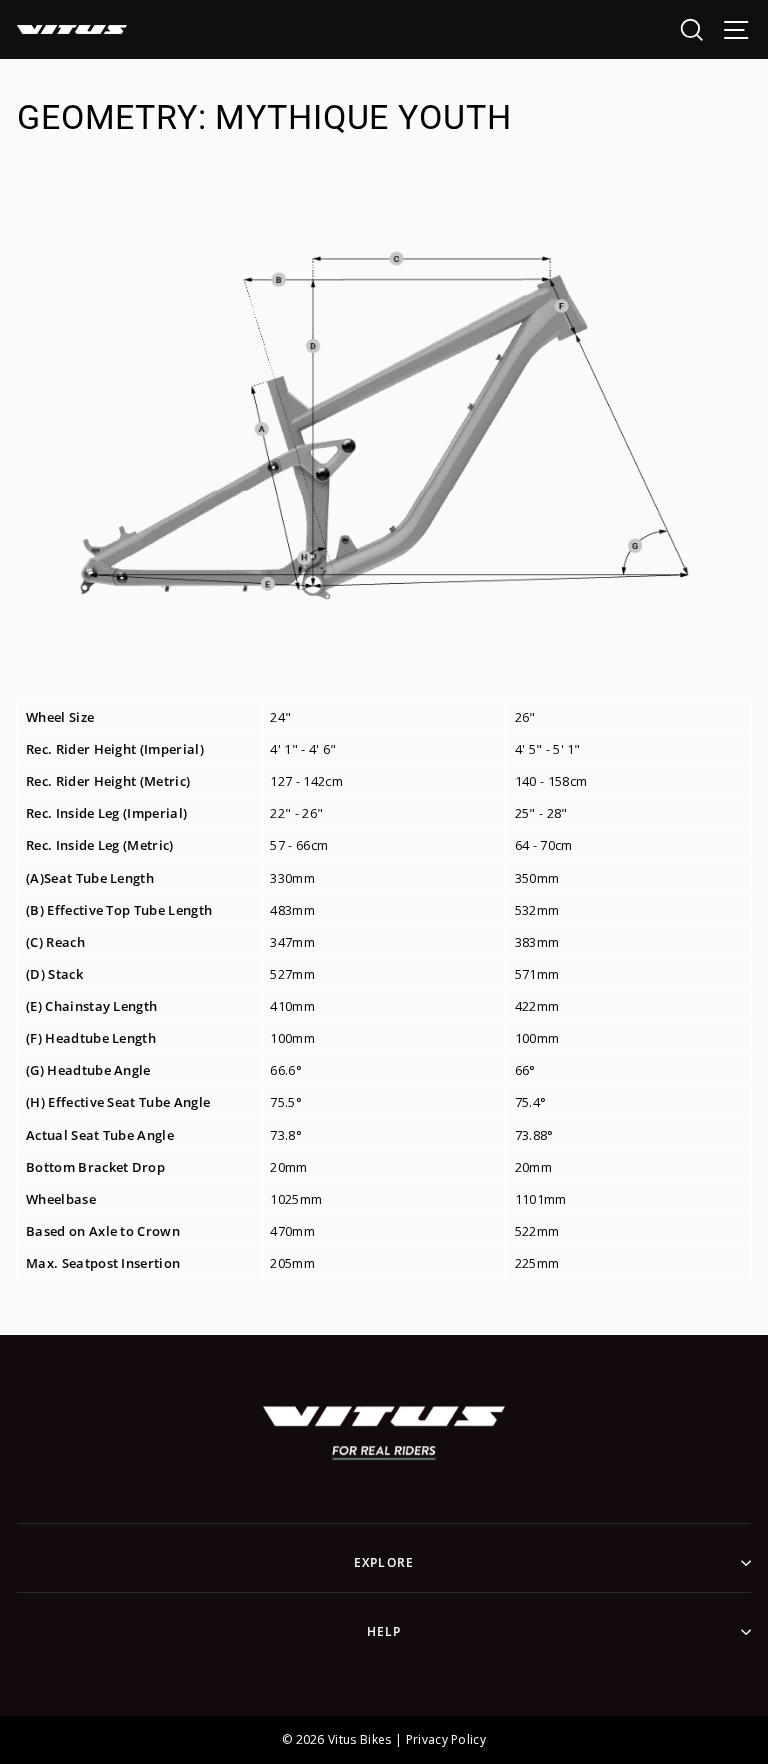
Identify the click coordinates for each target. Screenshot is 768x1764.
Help (384, 1631)
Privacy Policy (446, 1739)
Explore (384, 1562)
